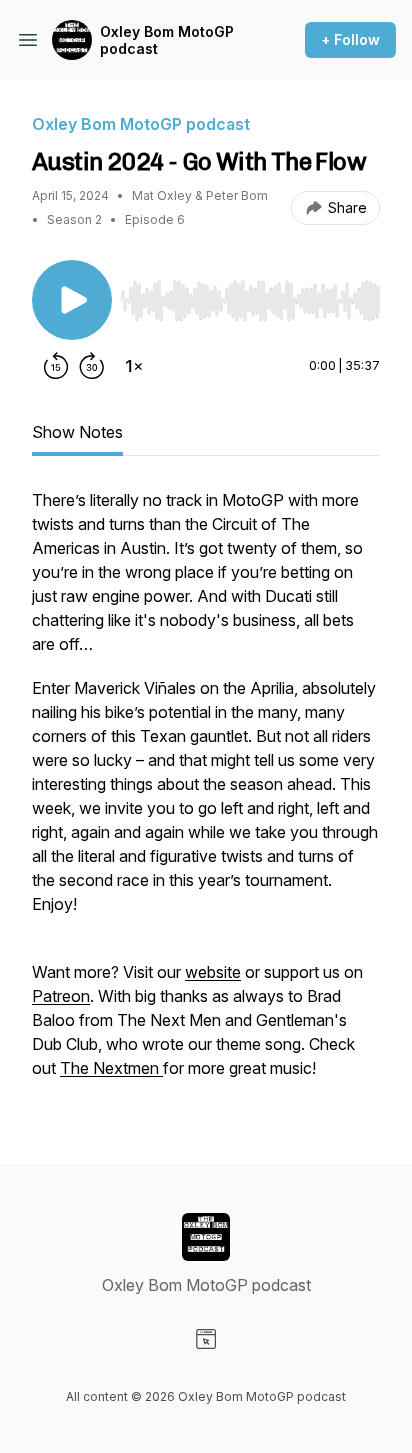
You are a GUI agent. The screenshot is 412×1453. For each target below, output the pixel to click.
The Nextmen (111, 1068)
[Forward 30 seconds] (92, 366)
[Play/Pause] (72, 300)
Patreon (61, 996)
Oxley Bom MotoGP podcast (167, 40)
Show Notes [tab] (77, 432)
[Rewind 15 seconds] (56, 366)
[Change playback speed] (134, 366)
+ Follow (350, 39)
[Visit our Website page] (206, 1339)
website (213, 972)
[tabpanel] (206, 794)
